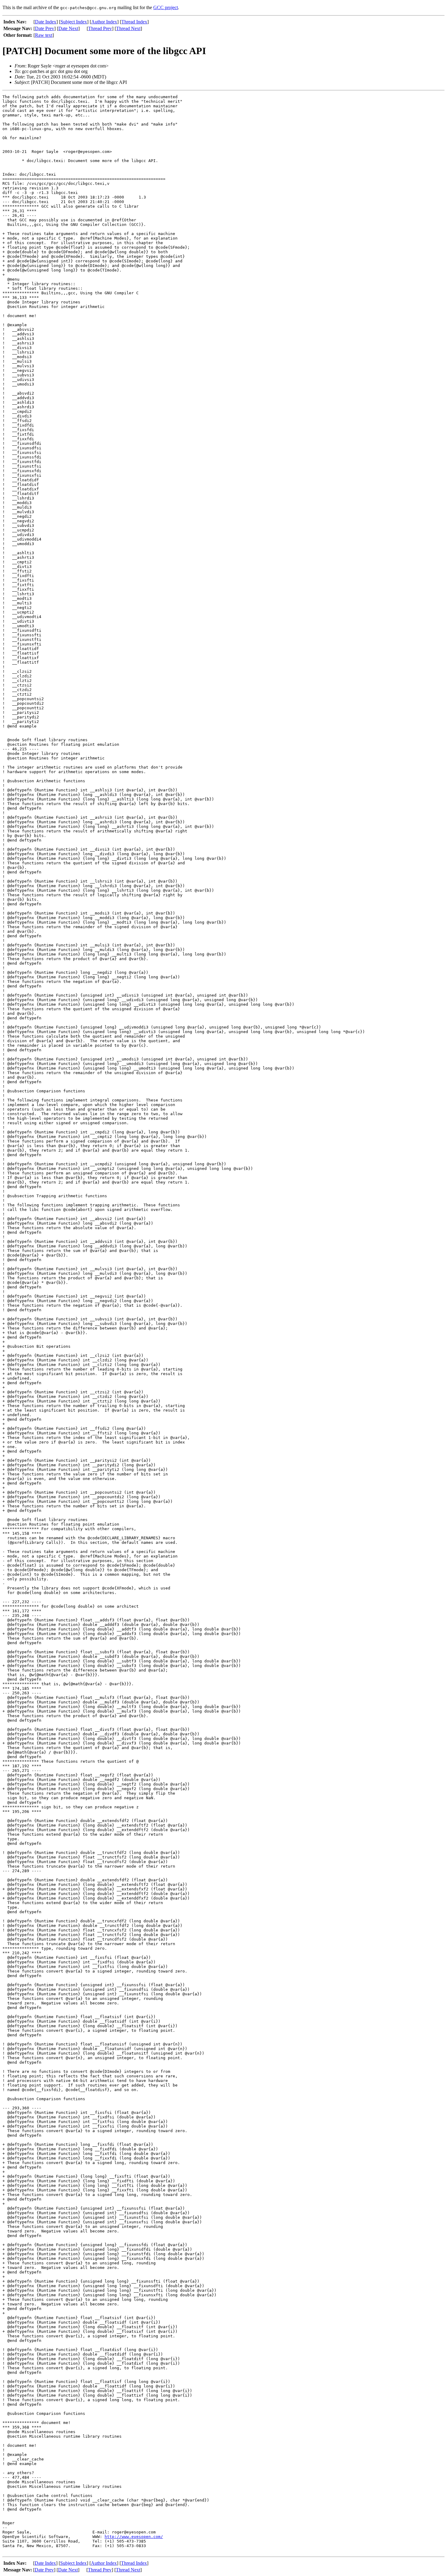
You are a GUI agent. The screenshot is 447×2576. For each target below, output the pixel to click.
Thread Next (128, 28)
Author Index (104, 22)
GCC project (166, 7)
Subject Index (74, 22)
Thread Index (134, 22)
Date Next (68, 28)
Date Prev (45, 28)
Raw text (44, 35)
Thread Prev (100, 28)
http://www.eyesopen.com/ (134, 2537)
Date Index (46, 22)
